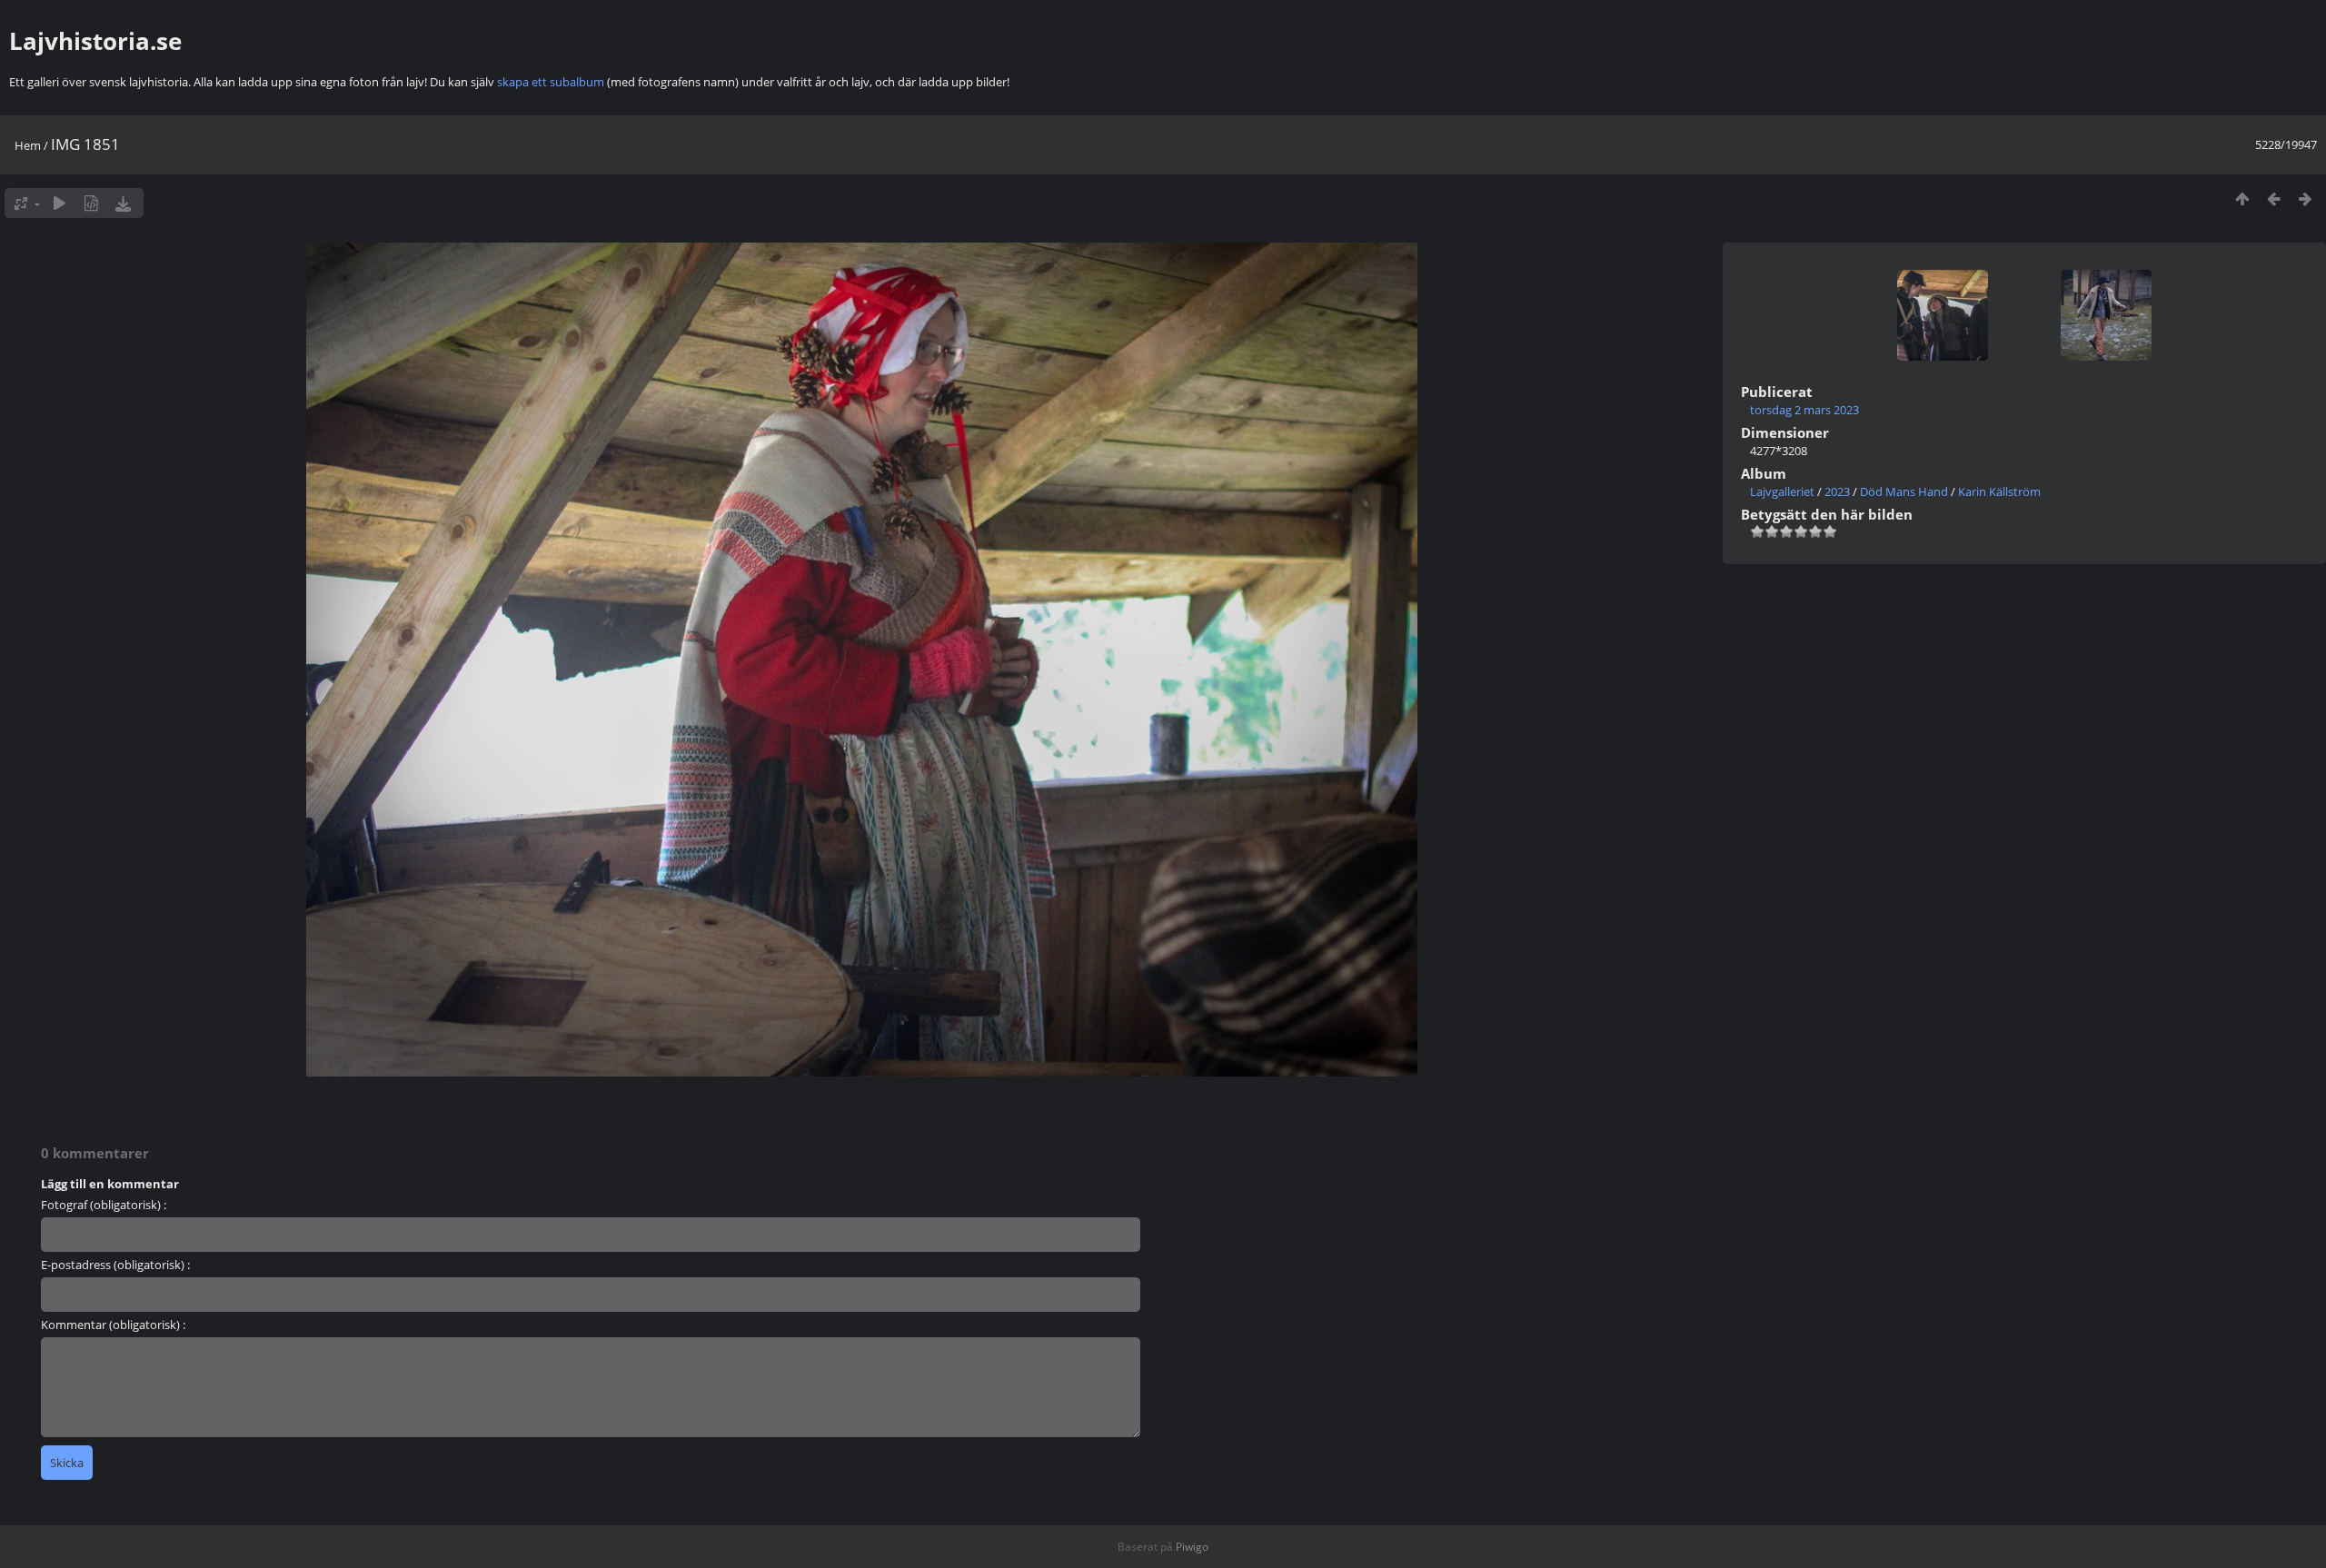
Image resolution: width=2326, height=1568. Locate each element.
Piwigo (1192, 1547)
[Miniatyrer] (2242, 198)
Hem (28, 145)
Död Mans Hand (1904, 491)
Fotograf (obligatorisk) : (104, 1205)
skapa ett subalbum (551, 82)
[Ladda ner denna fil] (123, 203)
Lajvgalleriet (1782, 491)
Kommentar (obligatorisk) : (113, 1325)
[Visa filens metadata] (91, 203)
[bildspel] (60, 203)
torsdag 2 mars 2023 (1804, 410)
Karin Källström (1999, 491)
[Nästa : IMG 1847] (2306, 198)
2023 (1837, 491)
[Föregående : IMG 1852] (2274, 198)
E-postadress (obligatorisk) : (115, 1265)
